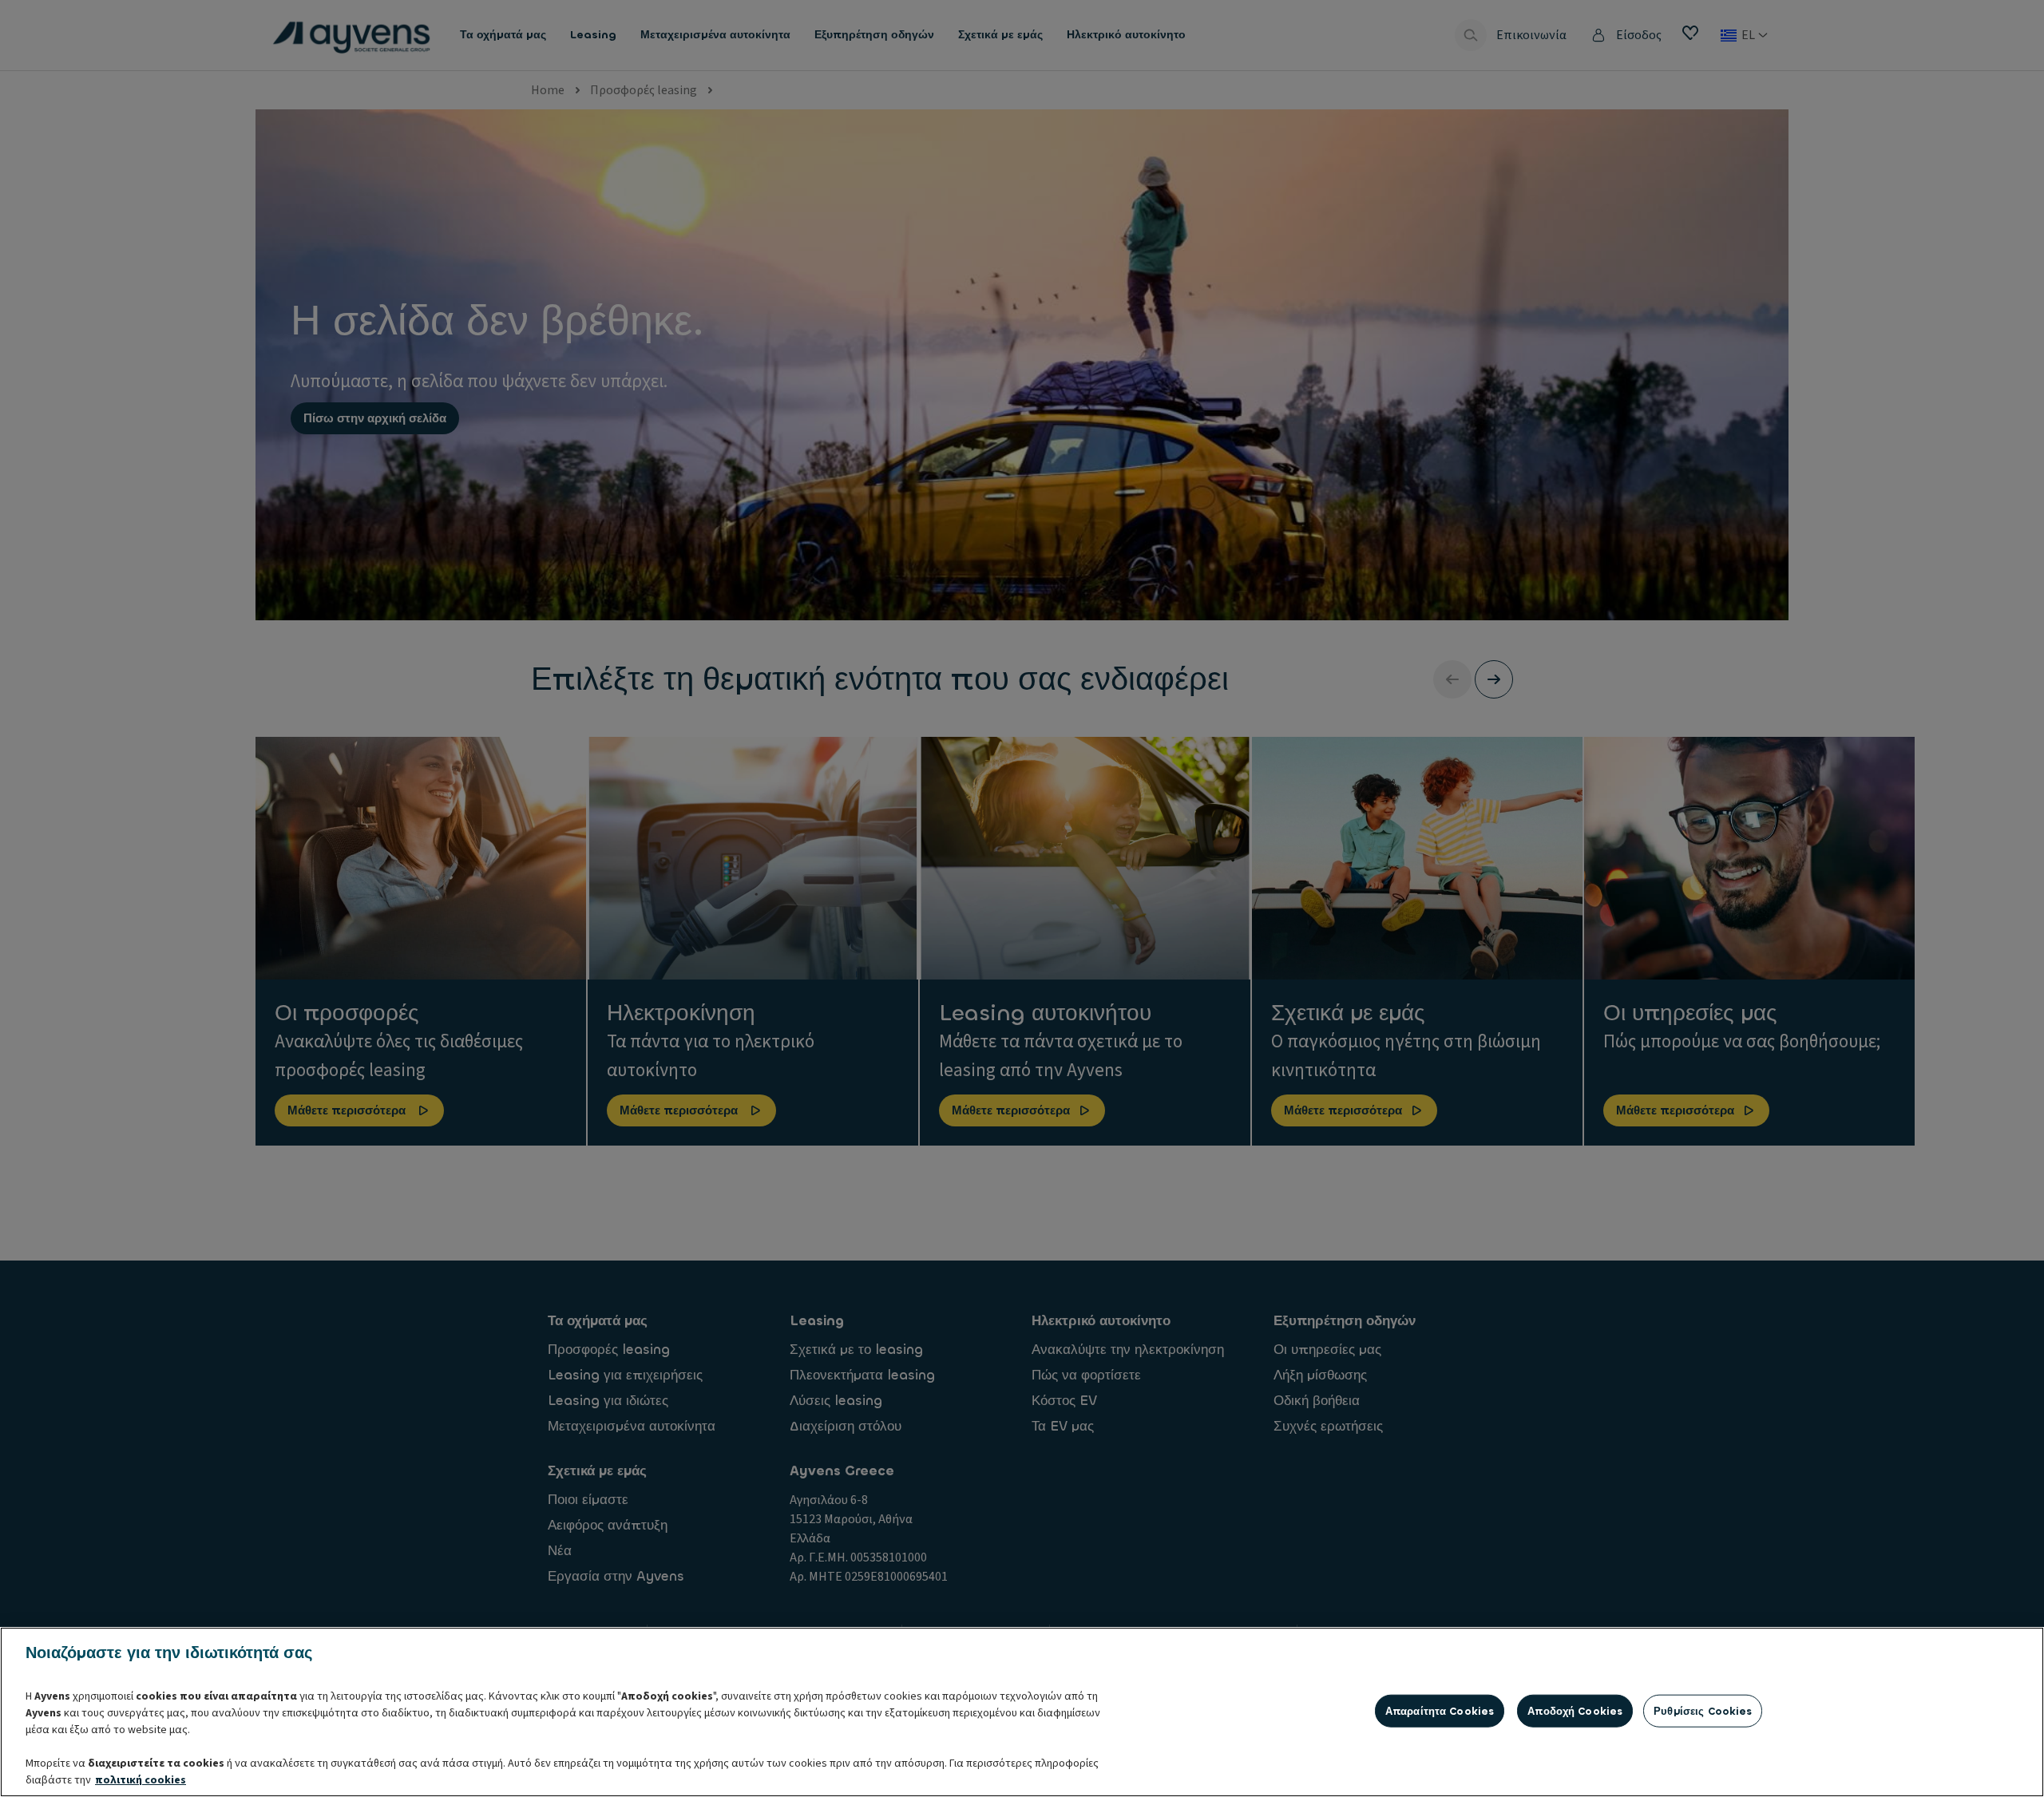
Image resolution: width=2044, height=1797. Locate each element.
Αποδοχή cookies (1575, 1710)
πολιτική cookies (141, 1780)
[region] (1022, 1712)
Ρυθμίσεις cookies (1703, 1710)
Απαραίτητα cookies (1440, 1710)
